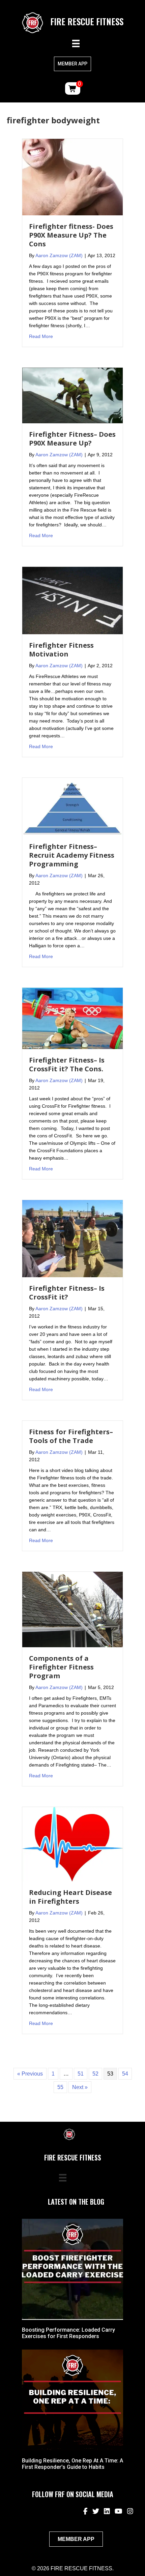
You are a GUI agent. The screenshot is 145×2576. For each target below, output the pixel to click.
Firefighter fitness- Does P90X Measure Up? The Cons (71, 235)
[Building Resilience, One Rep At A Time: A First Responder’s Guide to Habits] (72, 2400)
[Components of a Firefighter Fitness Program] (72, 1609)
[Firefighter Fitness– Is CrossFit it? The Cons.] (72, 1018)
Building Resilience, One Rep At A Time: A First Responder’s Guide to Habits (72, 2464)
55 (60, 2087)
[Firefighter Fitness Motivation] (72, 600)
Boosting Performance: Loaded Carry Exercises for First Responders (68, 2333)
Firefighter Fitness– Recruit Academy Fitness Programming (72, 855)
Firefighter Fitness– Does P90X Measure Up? (72, 439)
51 (81, 2074)
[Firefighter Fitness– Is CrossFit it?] (72, 1238)
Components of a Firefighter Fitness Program (61, 1667)
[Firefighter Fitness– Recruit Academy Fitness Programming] (72, 806)
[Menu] (76, 43)
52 (95, 2074)
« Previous (30, 2074)
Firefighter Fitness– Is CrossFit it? (67, 1293)
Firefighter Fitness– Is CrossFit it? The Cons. (67, 1064)
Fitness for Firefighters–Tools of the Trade (71, 1436)
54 (125, 2074)
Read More (41, 336)
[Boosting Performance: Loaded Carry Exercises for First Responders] (72, 2269)
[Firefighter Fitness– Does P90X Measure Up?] (72, 395)
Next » (80, 2087)
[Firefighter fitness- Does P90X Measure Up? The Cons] (72, 177)
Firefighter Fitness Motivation (61, 650)
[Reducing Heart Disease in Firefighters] (72, 1844)
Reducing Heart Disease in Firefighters (70, 1897)
